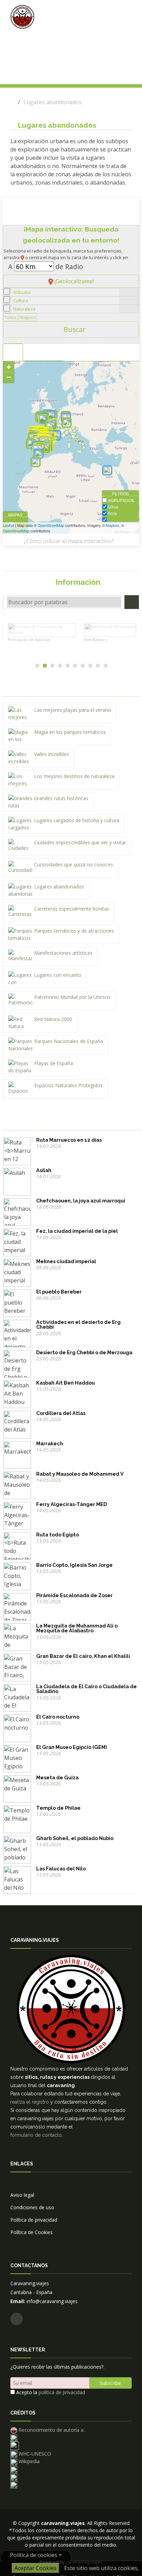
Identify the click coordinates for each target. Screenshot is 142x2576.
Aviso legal (22, 2195)
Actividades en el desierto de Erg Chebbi (78, 1324)
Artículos (22, 292)
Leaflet (8, 525)
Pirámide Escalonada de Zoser (74, 1595)
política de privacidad (62, 2392)
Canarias (96, 640)
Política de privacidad (34, 2220)
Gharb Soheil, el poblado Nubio (75, 1838)
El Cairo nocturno (58, 1717)
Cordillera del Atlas (61, 1413)
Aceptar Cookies (35, 2568)
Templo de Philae (58, 1808)
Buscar (74, 329)
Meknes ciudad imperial (66, 1261)
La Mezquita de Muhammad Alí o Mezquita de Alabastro (77, 1628)
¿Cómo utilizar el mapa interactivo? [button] (69, 541)
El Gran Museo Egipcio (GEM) (72, 1747)
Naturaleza (24, 309)
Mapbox (113, 525)
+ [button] (9, 367)
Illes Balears (28, 640)
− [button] (9, 377)
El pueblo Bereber (59, 1292)
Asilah (44, 1170)
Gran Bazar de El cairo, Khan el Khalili (83, 1656)
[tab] (13, 352)
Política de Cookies (32, 2232)
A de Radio (46, 267)
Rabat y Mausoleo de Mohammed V (80, 1474)
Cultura (21, 301)
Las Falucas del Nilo (61, 1869)
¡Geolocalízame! (73, 281)
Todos (10, 317)
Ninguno (28, 317)
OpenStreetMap (51, 525)
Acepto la (50, 2392)
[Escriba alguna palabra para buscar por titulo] (132, 602)
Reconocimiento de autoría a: (51, 2430)
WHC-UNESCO (34, 2454)
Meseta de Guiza (57, 1777)
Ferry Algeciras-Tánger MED (72, 1504)
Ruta (69, 1140)
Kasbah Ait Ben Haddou (65, 1383)
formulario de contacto (36, 2135)
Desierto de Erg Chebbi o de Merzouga (84, 1352)
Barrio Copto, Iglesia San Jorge (74, 1565)
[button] (71, 212)
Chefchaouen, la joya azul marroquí (81, 1201)
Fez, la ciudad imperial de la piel (77, 1231)
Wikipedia (28, 2461)
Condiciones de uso (32, 2207)
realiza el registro (30, 2102)
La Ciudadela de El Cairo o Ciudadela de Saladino (87, 1689)
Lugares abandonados (53, 102)
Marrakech (50, 1443)
